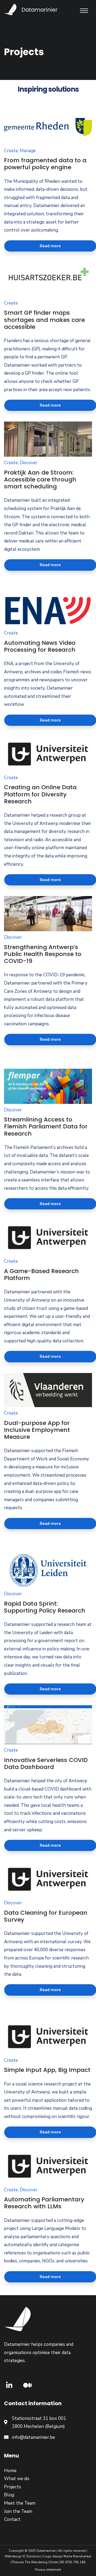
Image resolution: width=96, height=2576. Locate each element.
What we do (17, 2479)
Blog (9, 2495)
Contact (12, 2519)
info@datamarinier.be (33, 2437)
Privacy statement (48, 2570)
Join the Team (18, 2511)
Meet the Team (20, 2503)
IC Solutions (32, 2556)
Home (10, 2471)
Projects (13, 2487)
